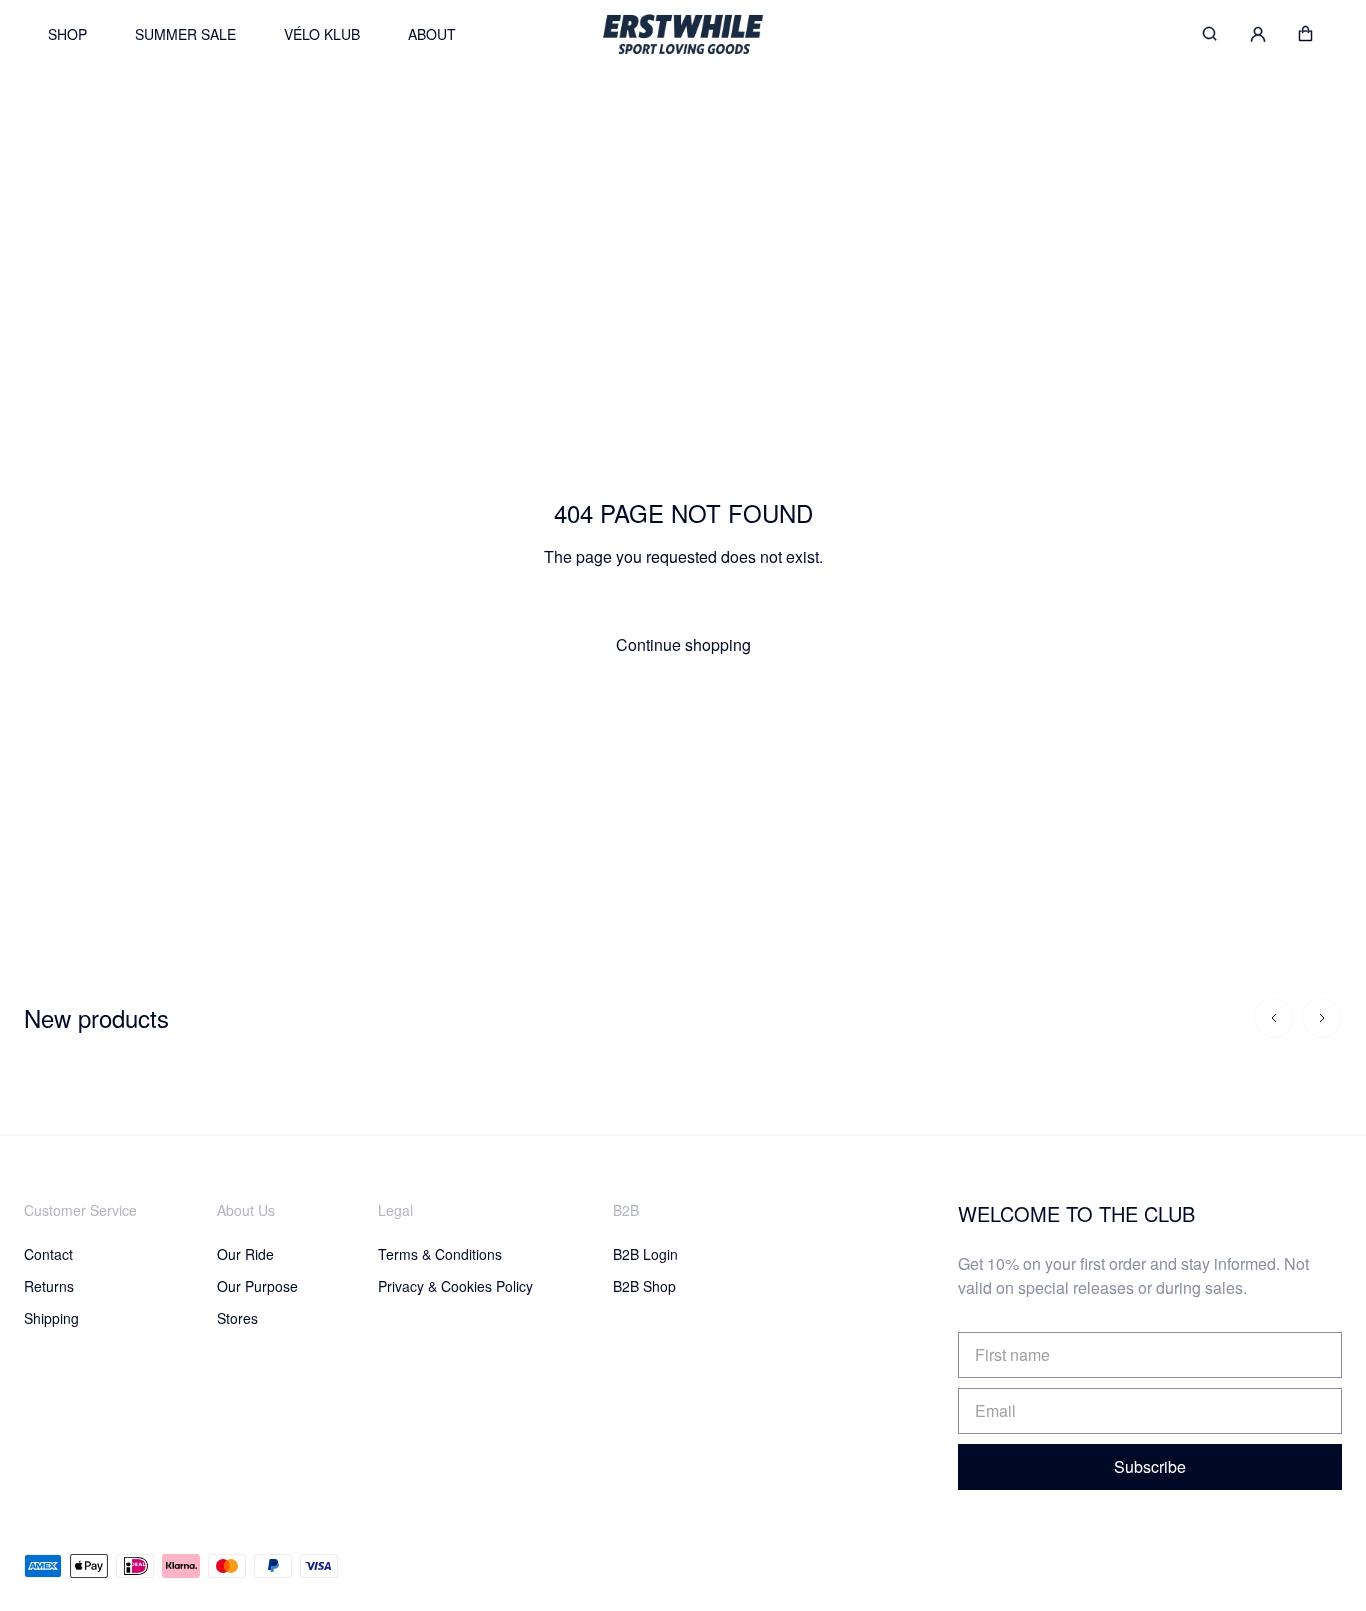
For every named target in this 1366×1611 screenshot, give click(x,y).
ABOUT (432, 34)
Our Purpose (257, 1286)
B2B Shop (644, 1286)
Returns (49, 1286)
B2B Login (645, 1254)
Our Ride (245, 1254)
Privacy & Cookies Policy (455, 1286)
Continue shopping (683, 644)
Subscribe (1150, 1466)
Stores (237, 1318)
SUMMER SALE (185, 34)
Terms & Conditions (440, 1254)
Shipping (51, 1318)
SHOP (67, 34)
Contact (48, 1254)
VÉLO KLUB (322, 34)
